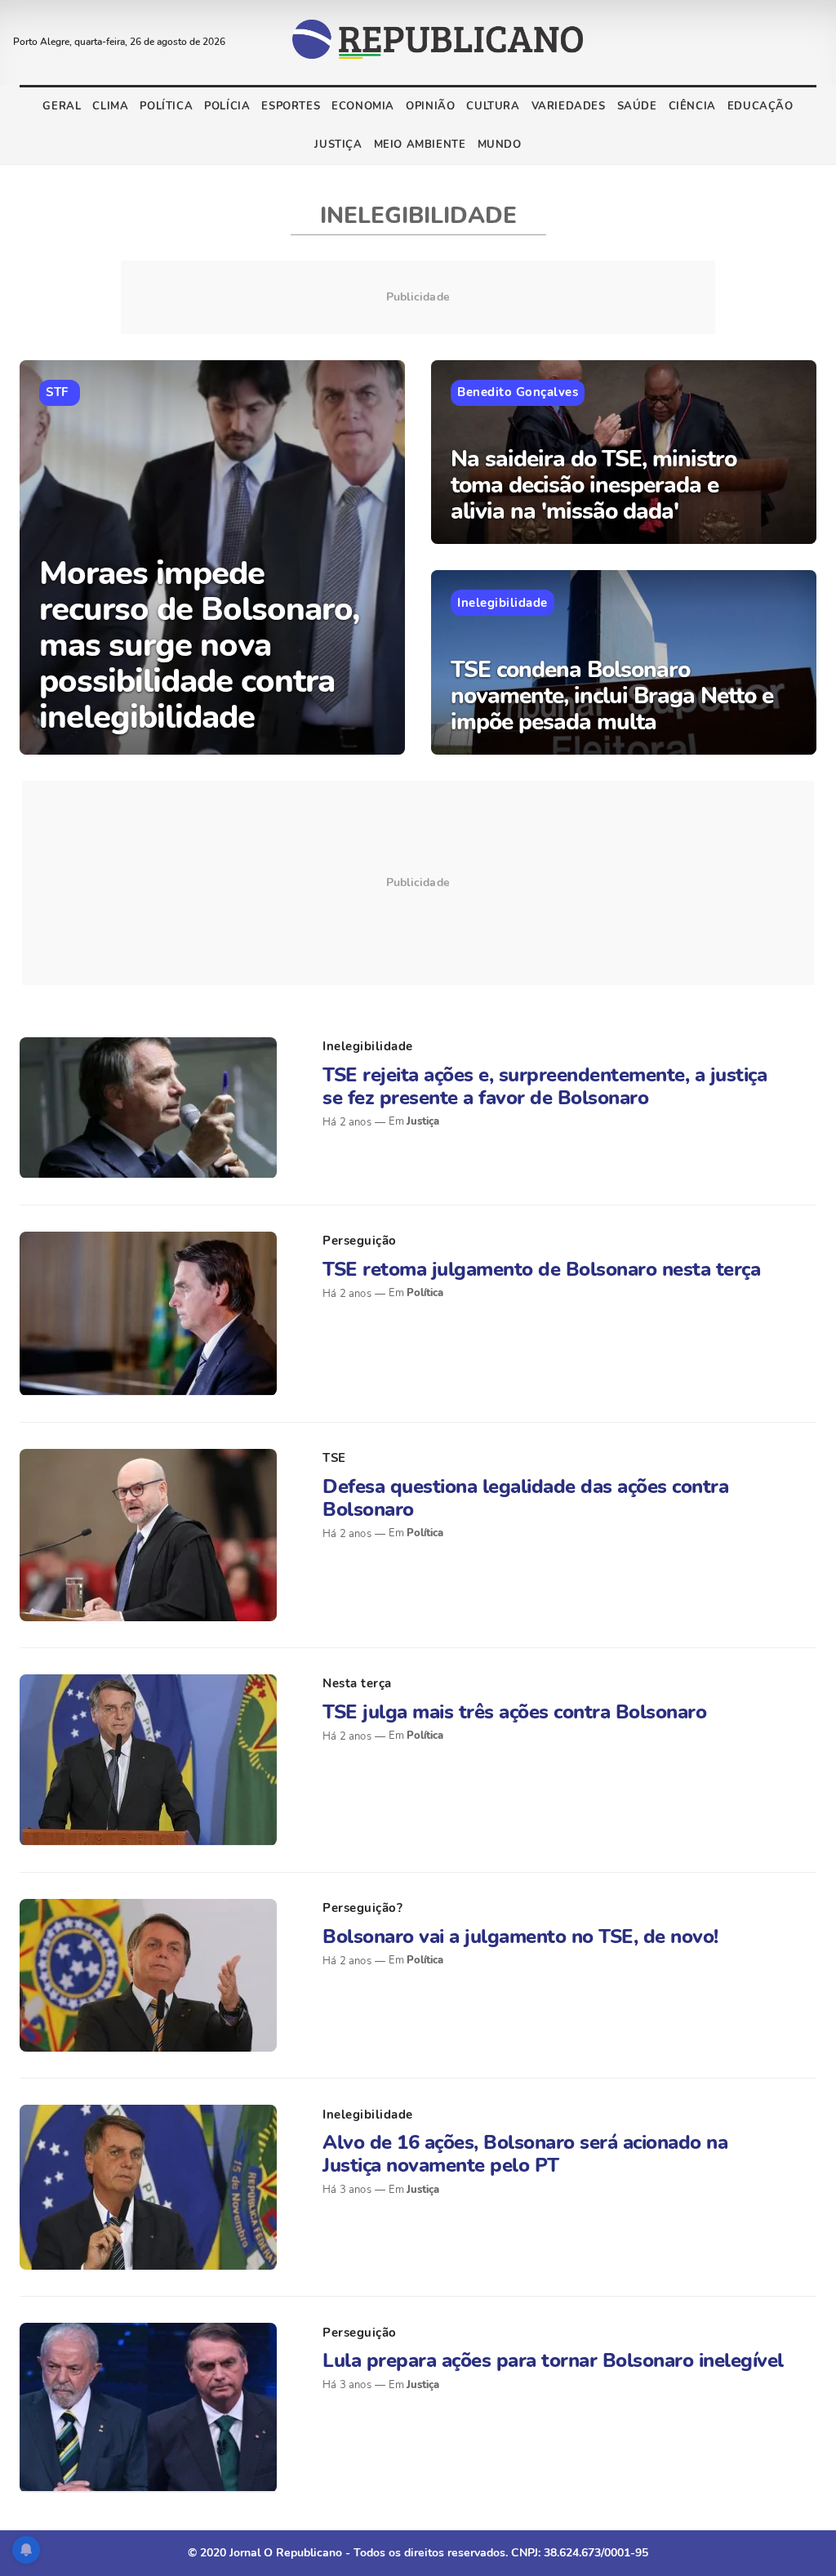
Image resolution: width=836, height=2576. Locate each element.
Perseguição (360, 1241)
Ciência (692, 106)
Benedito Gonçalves (518, 392)
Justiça (338, 145)
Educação (760, 106)
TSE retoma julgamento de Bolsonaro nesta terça (541, 1269)
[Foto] (148, 1108)
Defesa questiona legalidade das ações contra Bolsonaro (525, 1498)
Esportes (291, 106)
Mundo (500, 145)
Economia (363, 106)
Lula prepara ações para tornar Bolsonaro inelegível (553, 2360)
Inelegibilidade (502, 603)
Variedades (569, 106)
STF (57, 392)
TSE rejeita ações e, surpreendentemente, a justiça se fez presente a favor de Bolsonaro (545, 1086)
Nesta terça (357, 1683)
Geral (62, 106)
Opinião (430, 106)
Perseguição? (362, 1908)
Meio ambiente (420, 145)
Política (166, 106)
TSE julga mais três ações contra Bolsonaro (514, 1712)
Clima (110, 106)
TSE (334, 1458)
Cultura (493, 106)
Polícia (227, 106)
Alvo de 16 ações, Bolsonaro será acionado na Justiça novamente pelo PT (525, 2154)
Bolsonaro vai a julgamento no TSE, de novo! (520, 1936)
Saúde (637, 106)
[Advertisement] (418, 883)
